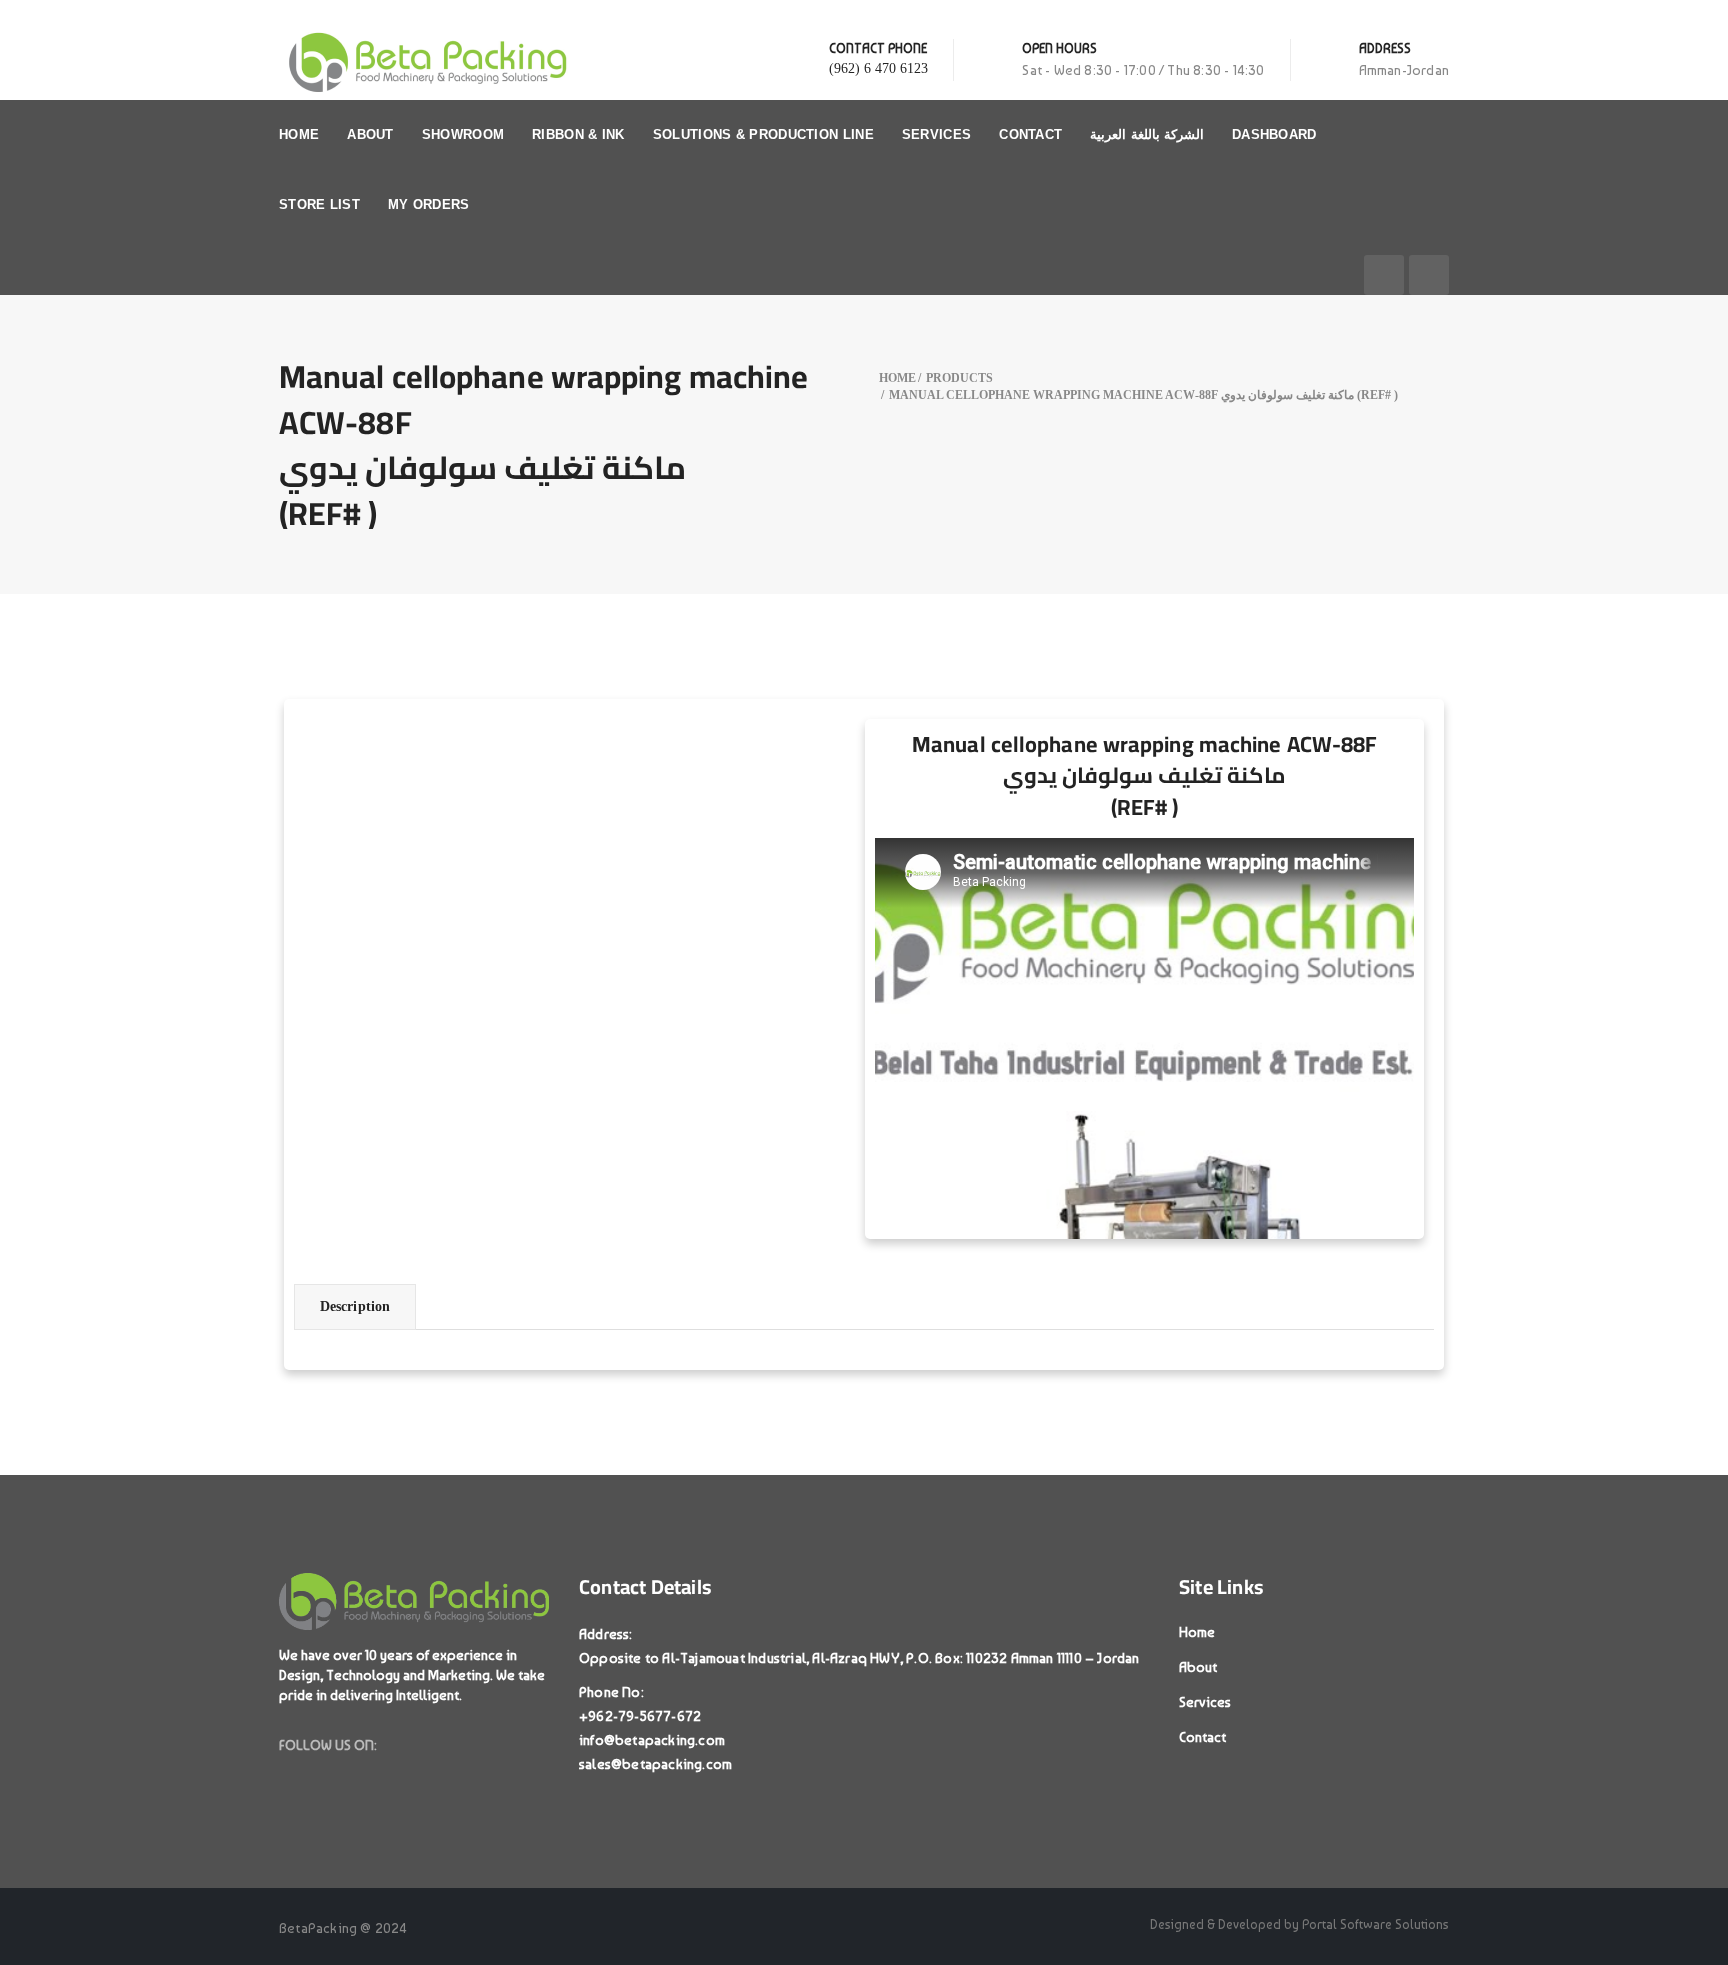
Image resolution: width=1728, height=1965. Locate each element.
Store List (319, 204)
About (370, 134)
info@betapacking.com (652, 1740)
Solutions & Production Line (763, 134)
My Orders (429, 204)
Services (936, 134)
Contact (1030, 134)
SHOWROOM (463, 134)
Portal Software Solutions (1375, 1924)
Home (299, 134)
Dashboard (1274, 134)
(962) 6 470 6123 (878, 68)
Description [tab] (355, 1306)
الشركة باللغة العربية (1147, 134)
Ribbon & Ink (578, 134)
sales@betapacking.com (655, 1764)
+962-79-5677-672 (640, 1716)
